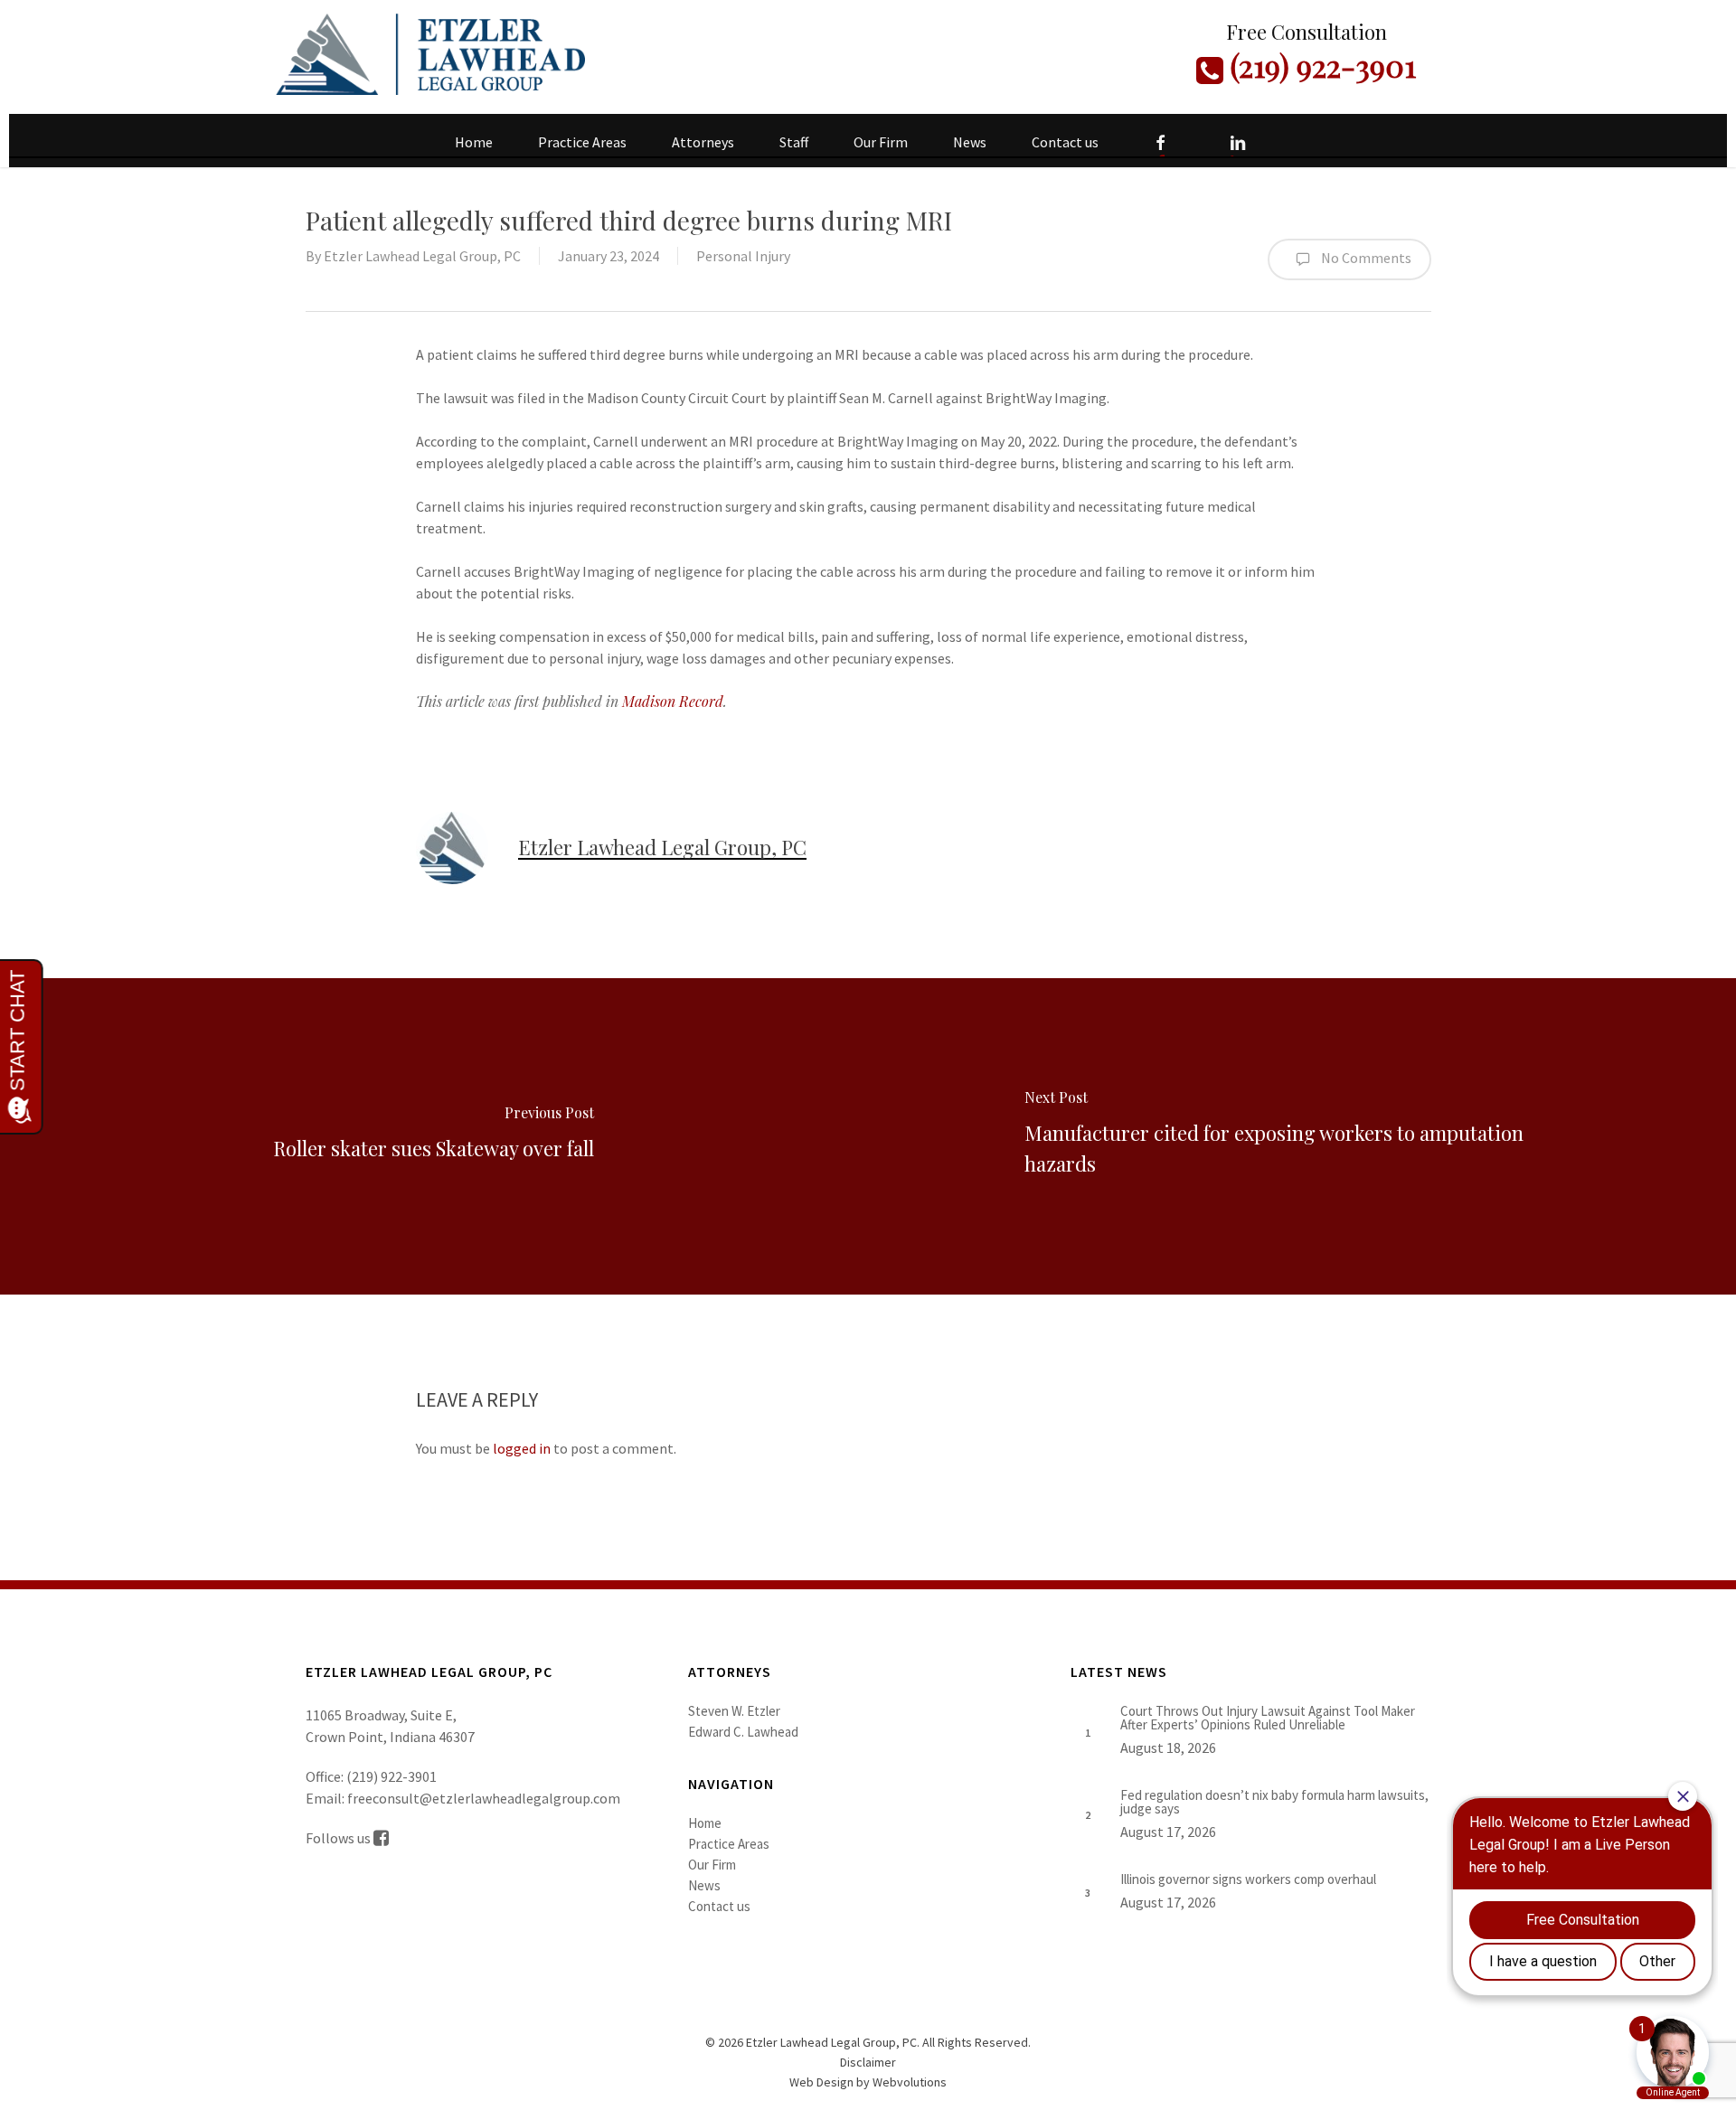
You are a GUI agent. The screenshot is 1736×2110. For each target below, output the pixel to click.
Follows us (340, 1838)
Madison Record (673, 701)
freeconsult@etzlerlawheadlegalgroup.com (484, 1798)
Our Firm (712, 1865)
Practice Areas (729, 1844)
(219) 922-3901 (1320, 65)
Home (705, 1823)
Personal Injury (743, 256)
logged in (522, 1448)
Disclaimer (868, 2062)
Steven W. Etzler (734, 1711)
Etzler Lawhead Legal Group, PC (422, 256)
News (704, 1885)
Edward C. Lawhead (743, 1732)
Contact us (719, 1906)
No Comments (1365, 258)
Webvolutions (910, 2082)
